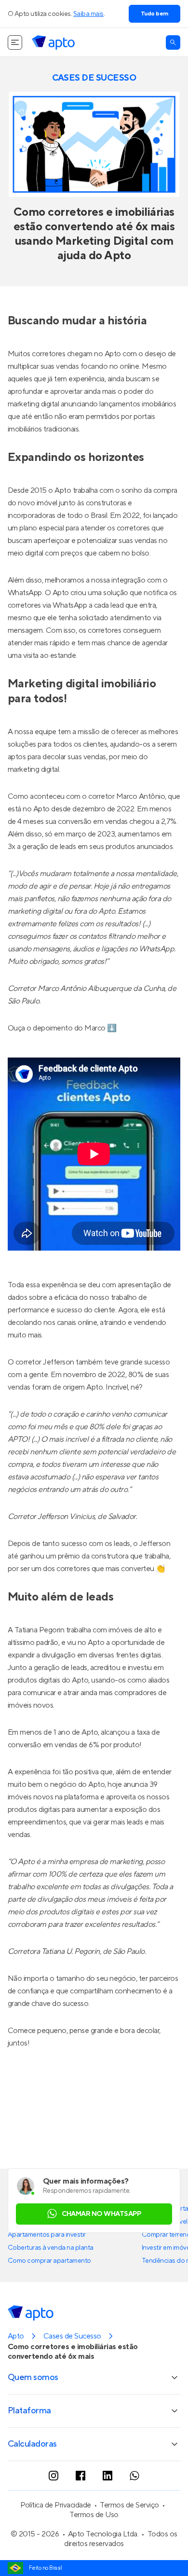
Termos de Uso (94, 2515)
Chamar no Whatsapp (101, 2214)
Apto (16, 2336)
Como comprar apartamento (49, 2261)
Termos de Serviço (129, 2505)
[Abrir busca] (173, 42)
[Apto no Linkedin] (107, 2476)
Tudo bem (154, 14)
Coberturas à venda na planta (51, 2248)
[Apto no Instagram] (54, 2476)
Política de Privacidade (56, 2505)
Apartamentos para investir (47, 2235)
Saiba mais (88, 14)
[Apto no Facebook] (81, 2476)
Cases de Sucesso (72, 2336)
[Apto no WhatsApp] (134, 2476)
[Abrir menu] (15, 42)
